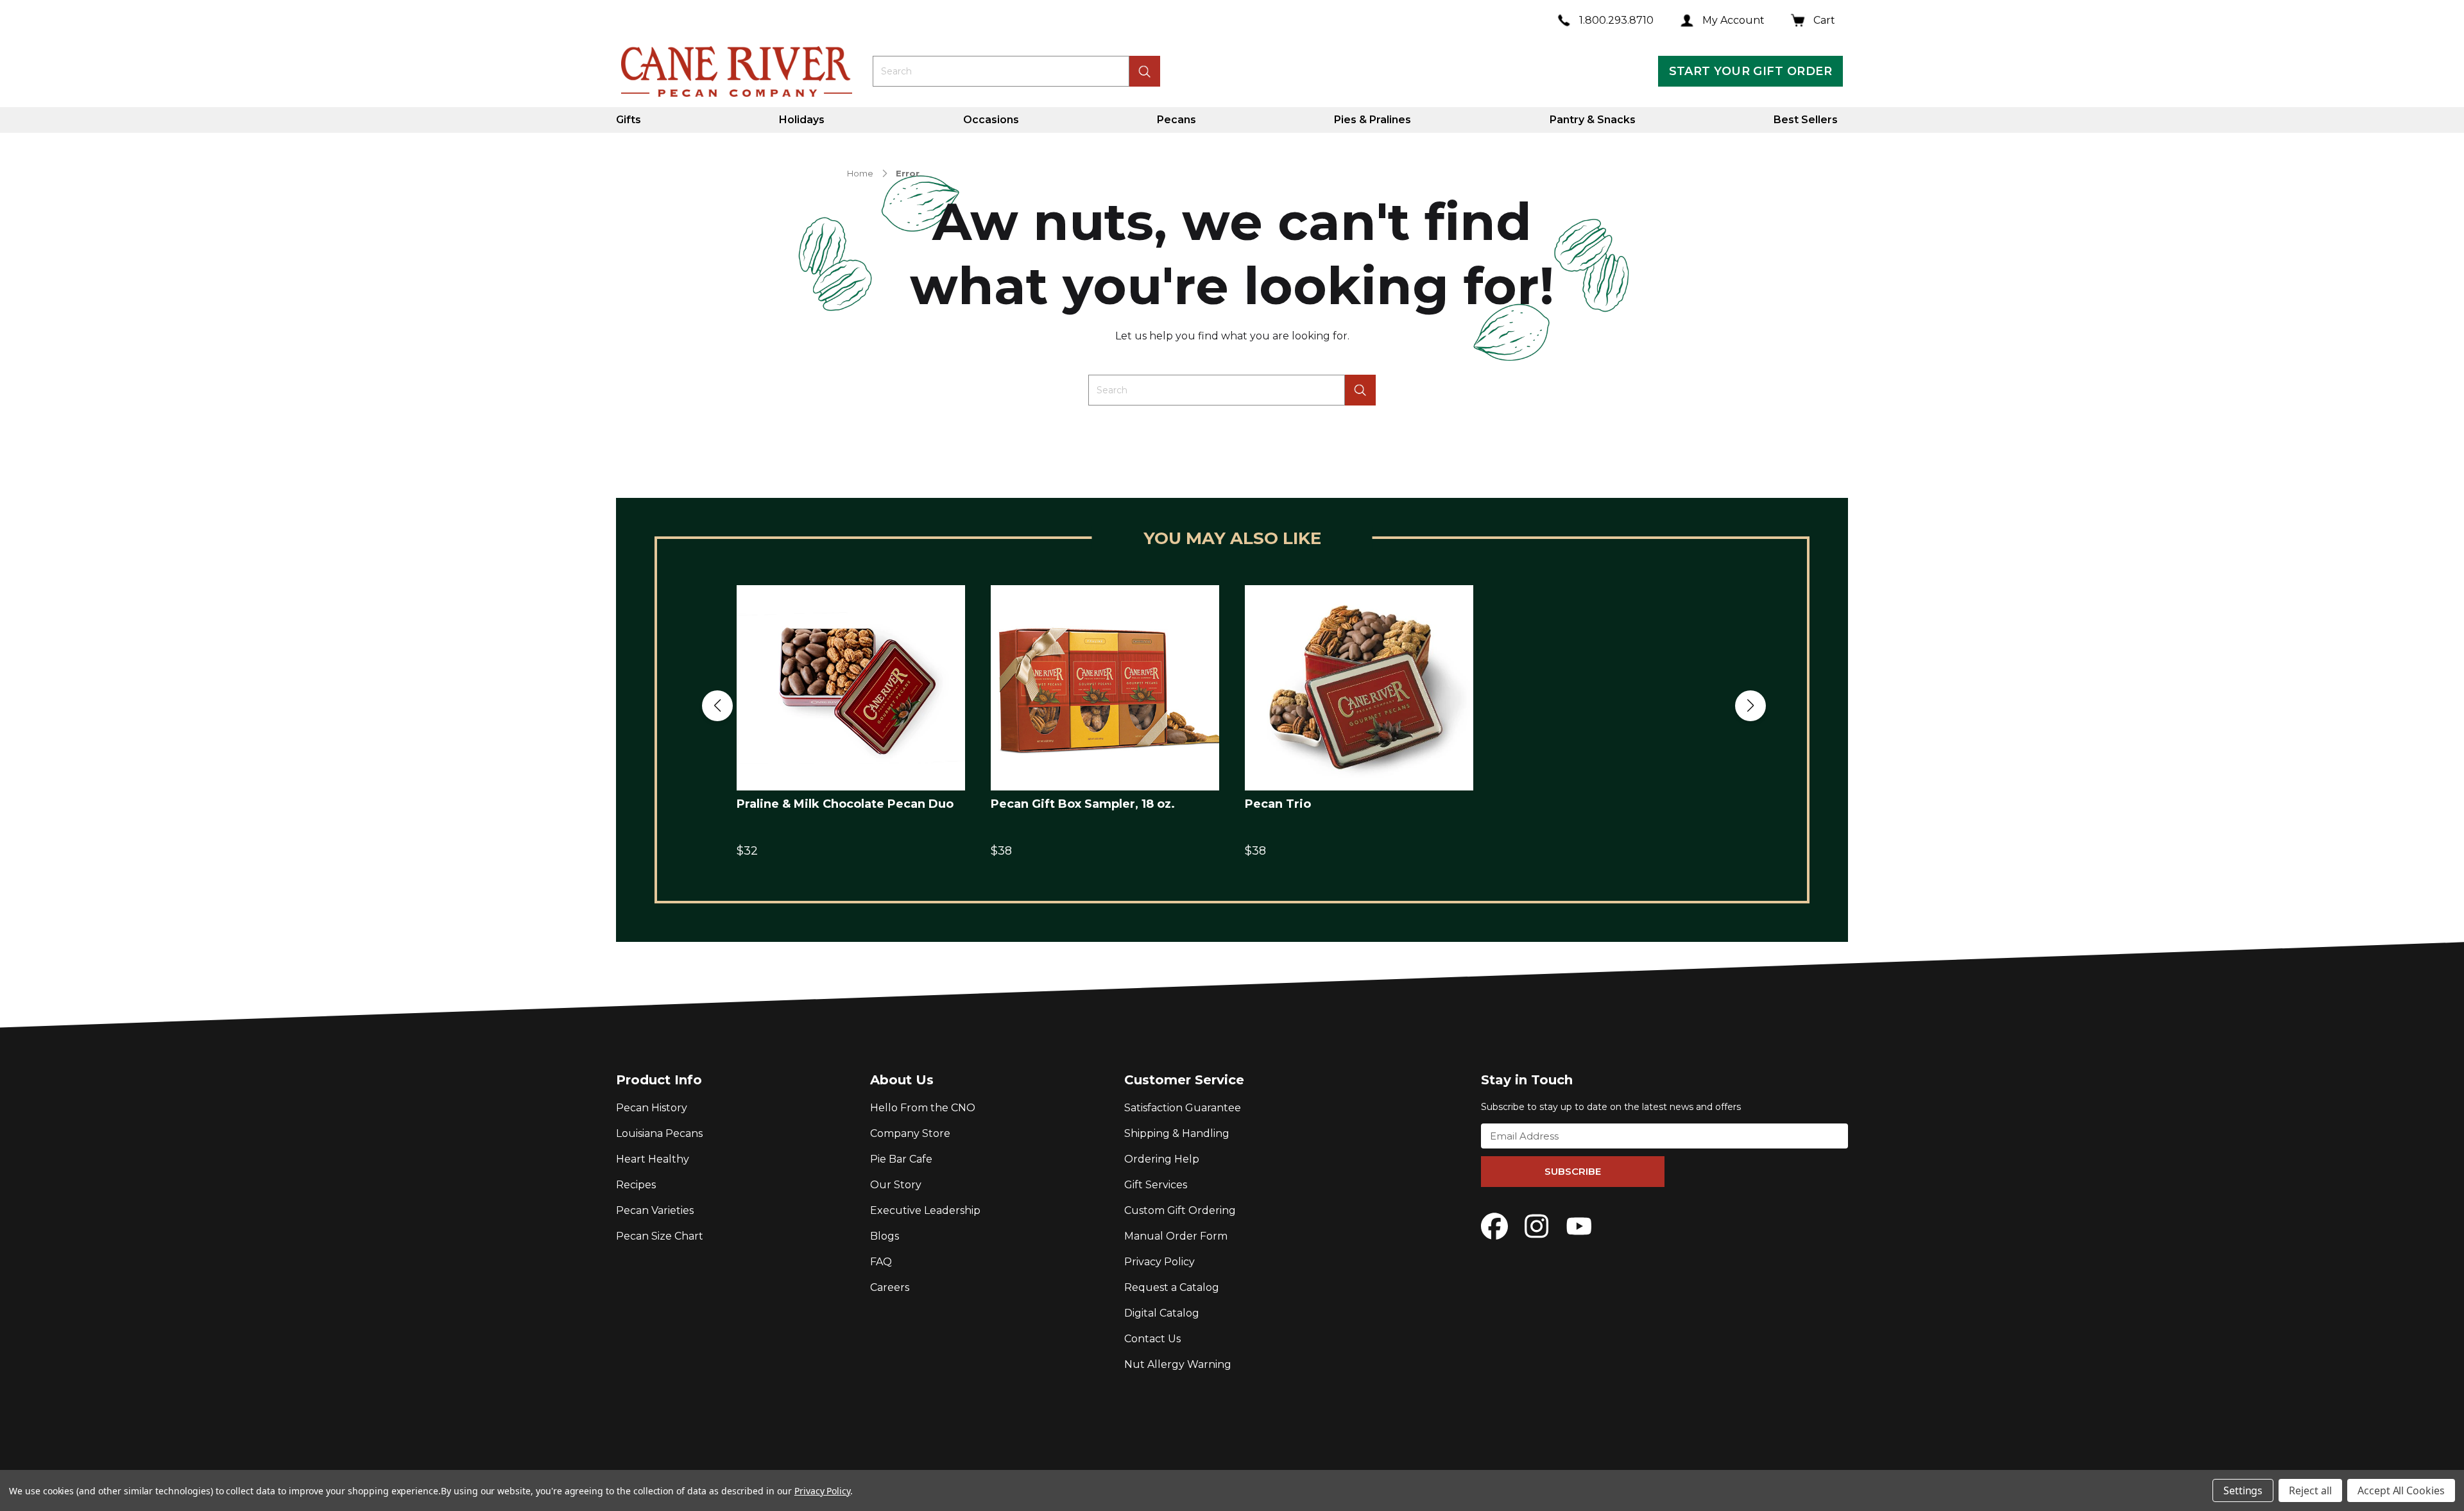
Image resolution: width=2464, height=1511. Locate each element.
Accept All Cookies (2401, 1490)
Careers (890, 1287)
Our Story (896, 1185)
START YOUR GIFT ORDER (1750, 71)
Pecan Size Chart (660, 1236)
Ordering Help (1162, 1159)
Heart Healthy (653, 1159)
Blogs (885, 1236)
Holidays (802, 120)
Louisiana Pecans (659, 1133)
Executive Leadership (925, 1210)
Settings (2243, 1490)
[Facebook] (1494, 1226)
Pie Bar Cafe (901, 1159)
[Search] (1360, 390)
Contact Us (1152, 1339)
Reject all (2310, 1490)
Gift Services (1156, 1185)
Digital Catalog (1162, 1313)
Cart (1824, 20)
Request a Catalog (1172, 1287)
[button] (717, 706)
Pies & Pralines (1373, 120)
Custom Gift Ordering (1180, 1210)
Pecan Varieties (655, 1210)
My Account (1733, 20)
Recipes (636, 1185)
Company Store (910, 1133)
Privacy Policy (1159, 1262)
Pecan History (652, 1108)
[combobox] (1001, 71)
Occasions (991, 120)
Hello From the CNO (923, 1108)
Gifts (629, 120)
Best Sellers (1806, 120)
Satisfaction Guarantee (1183, 1108)
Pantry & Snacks (1593, 120)
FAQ (881, 1262)
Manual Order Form (1176, 1236)
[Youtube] (1579, 1226)
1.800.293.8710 (1616, 20)
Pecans (1176, 120)
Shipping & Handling (1177, 1133)
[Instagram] (1537, 1226)
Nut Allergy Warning (1178, 1364)
